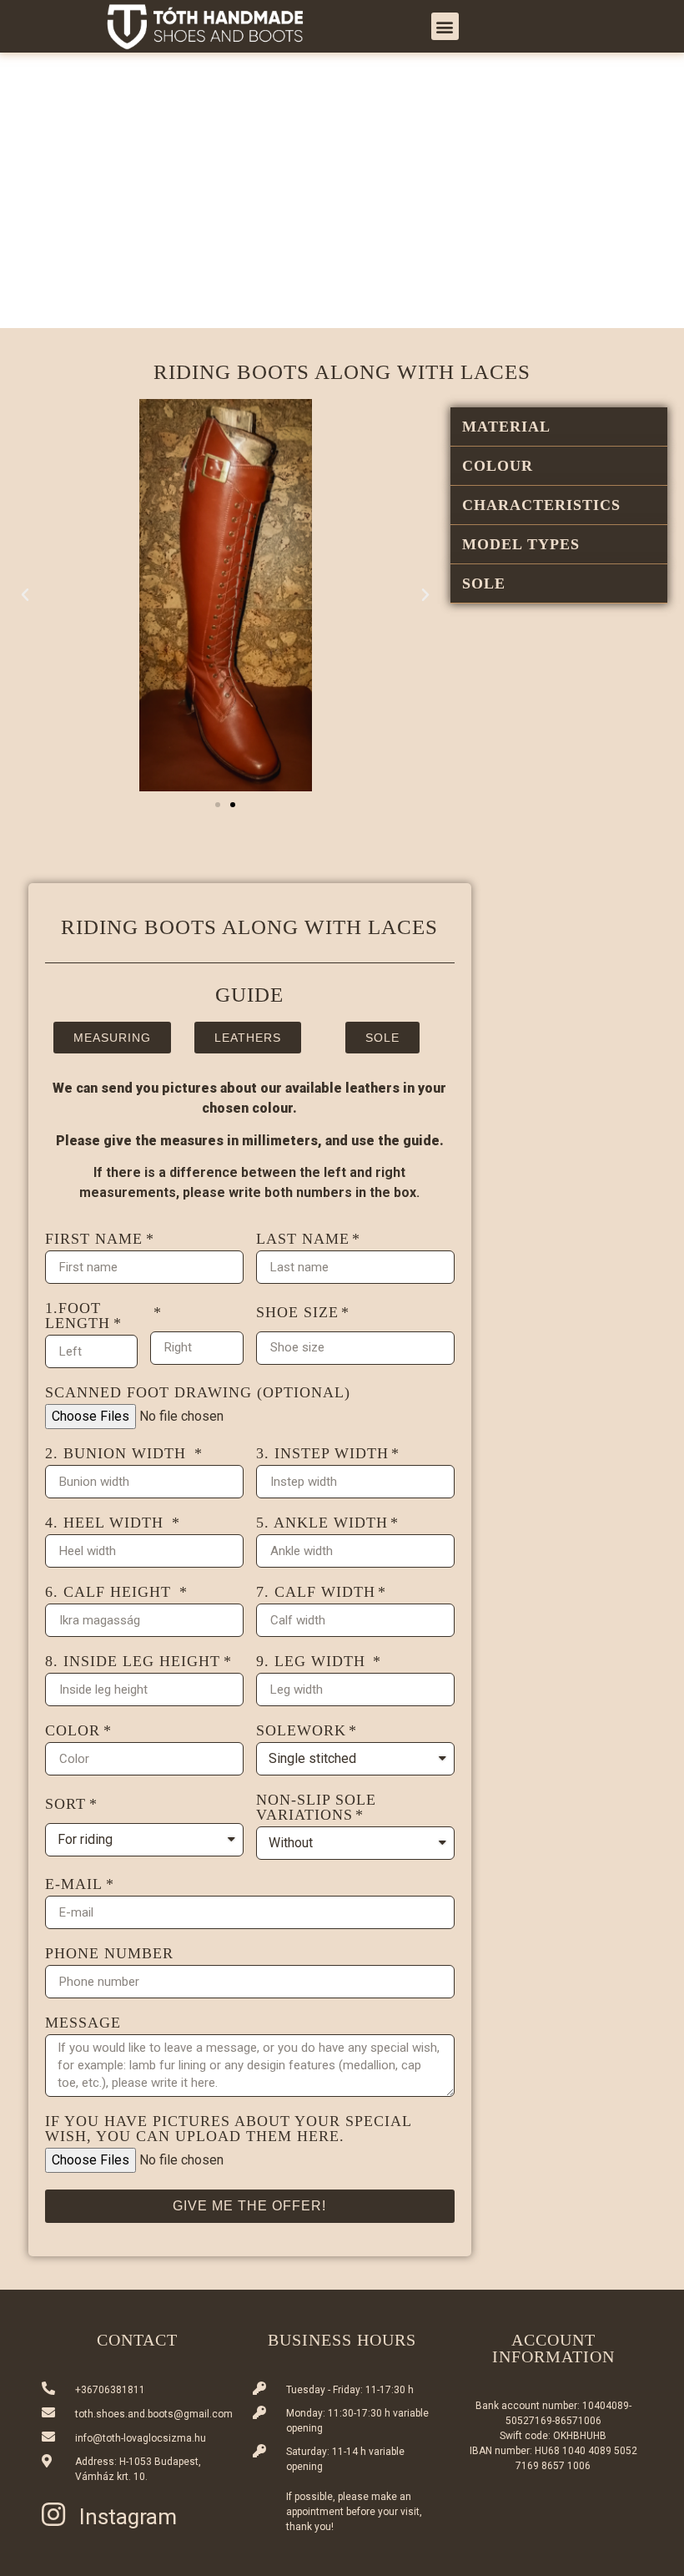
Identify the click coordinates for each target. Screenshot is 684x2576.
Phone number (109, 1954)
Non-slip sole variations (316, 1808)
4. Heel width (107, 1523)
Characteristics (541, 505)
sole (484, 583)
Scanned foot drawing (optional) (198, 1393)
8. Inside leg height (133, 1662)
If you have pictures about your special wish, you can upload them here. (228, 2129)
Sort (65, 1804)
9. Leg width (313, 1662)
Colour (498, 466)
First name (94, 1239)
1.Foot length (78, 1316)
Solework (301, 1731)
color (73, 1731)
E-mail (74, 1884)
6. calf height (111, 1592)
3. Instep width (322, 1454)
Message (83, 2023)
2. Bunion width (118, 1454)
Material (506, 427)
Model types (521, 544)
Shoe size (297, 1313)
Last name (303, 1239)
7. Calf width (316, 1592)
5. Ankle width (322, 1523)
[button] (445, 26)
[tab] (559, 427)
